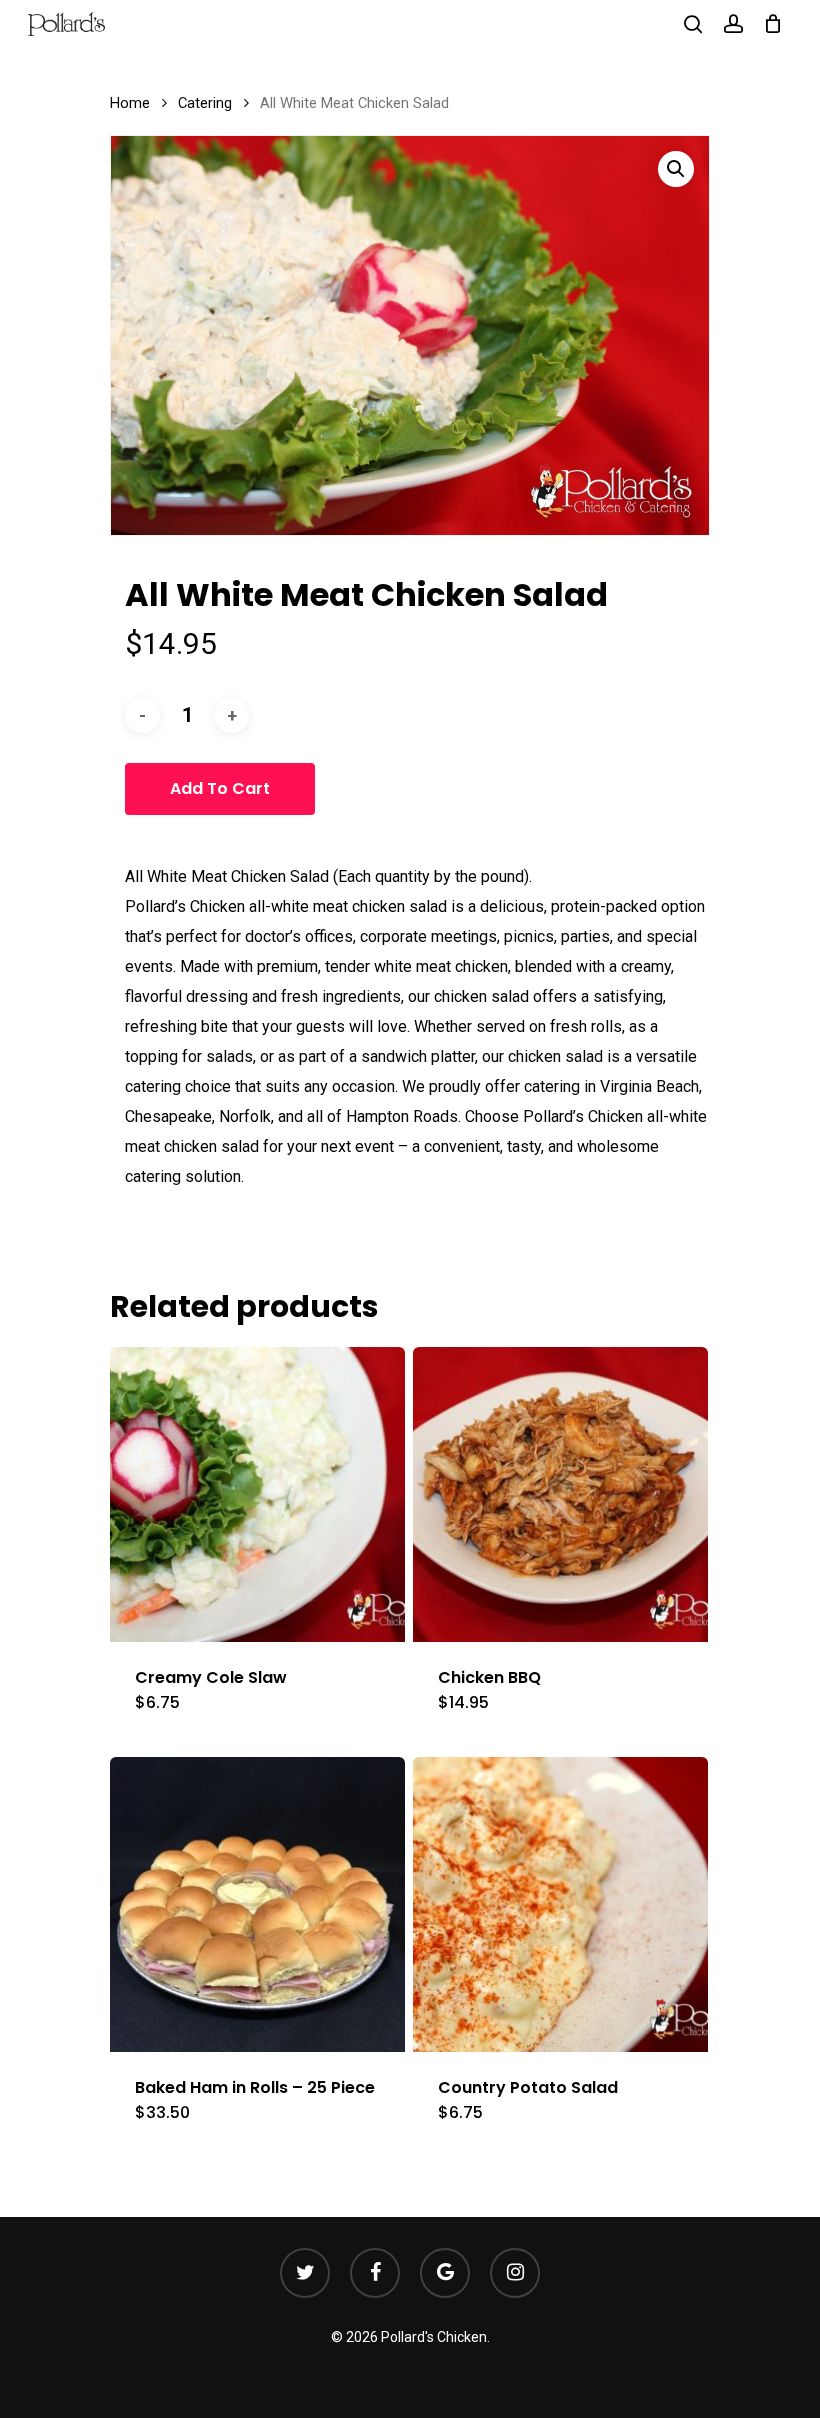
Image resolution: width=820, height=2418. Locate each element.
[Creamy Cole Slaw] (257, 1494)
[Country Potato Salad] (560, 1904)
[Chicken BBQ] (560, 1494)
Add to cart (220, 788)
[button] (676, 169)
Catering (205, 103)
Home (130, 103)
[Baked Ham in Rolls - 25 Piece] (257, 1904)
